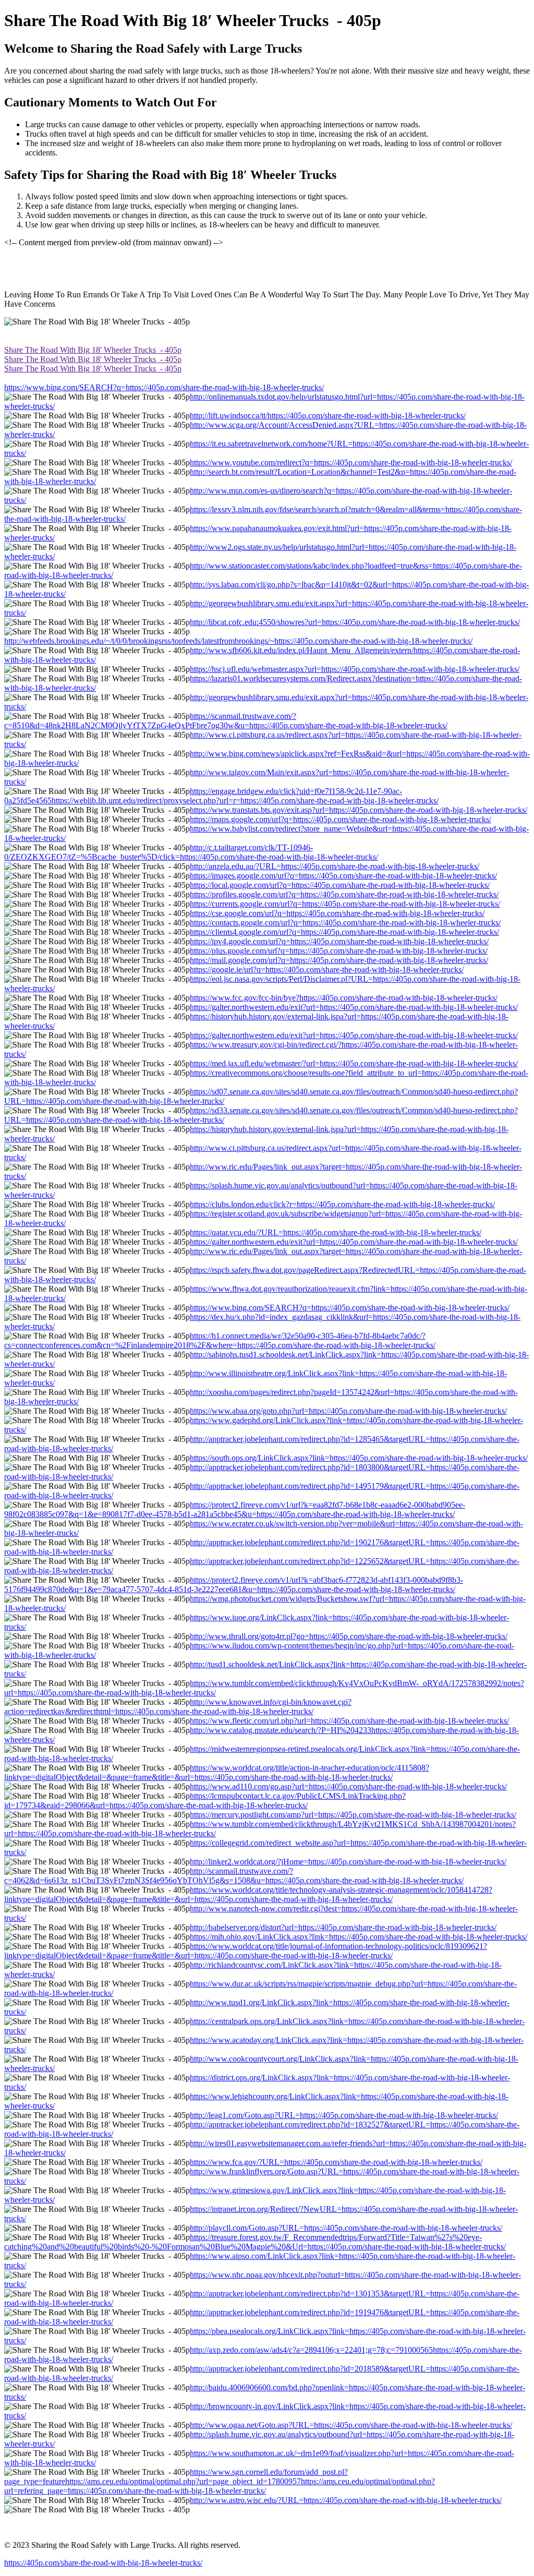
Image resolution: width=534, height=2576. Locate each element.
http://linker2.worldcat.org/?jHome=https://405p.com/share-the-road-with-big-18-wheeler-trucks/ (348, 1862)
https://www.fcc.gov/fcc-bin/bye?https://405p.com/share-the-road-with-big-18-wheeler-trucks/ (344, 998)
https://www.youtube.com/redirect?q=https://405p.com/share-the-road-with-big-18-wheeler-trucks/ (351, 462)
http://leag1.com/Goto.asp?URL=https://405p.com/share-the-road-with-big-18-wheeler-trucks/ (344, 2115)
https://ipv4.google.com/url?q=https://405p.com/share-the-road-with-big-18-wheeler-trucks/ (339, 941)
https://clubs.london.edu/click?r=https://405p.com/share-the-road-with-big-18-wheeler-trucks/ (342, 1204)
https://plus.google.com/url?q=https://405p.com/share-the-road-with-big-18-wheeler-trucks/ (339, 951)
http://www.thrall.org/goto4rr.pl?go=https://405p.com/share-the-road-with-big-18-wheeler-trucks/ (349, 1636)
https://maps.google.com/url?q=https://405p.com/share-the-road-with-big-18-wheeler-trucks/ (341, 819)
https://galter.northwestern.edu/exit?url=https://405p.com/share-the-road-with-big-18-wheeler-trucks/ (354, 1007)
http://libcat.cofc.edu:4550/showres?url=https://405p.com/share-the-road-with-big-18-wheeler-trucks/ (355, 622)
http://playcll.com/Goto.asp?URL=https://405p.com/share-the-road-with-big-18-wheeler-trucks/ (346, 2228)
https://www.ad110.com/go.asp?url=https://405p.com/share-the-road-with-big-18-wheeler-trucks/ (348, 1786)
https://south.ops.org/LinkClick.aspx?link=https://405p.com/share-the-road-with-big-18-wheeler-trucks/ (359, 1458)
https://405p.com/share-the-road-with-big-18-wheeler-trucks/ (103, 2563)
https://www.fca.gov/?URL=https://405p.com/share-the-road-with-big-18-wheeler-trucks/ (336, 2162)
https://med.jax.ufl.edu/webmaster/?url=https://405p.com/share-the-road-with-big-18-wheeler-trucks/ (354, 1063)
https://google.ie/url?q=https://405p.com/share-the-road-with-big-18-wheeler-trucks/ (327, 970)
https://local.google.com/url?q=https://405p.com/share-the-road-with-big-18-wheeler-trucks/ (340, 885)
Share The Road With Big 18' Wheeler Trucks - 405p (93, 350)
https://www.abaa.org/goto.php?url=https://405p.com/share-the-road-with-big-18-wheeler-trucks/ (348, 1411)
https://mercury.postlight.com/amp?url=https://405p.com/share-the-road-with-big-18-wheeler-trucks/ (353, 1815)
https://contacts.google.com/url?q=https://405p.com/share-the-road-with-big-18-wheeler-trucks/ (345, 923)
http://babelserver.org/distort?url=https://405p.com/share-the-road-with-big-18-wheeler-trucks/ (343, 1927)
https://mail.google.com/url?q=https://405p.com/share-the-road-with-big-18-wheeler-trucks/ (339, 960)
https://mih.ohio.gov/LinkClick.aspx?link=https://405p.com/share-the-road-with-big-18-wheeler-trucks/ (359, 1937)
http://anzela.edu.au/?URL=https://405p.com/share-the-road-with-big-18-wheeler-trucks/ (335, 866)
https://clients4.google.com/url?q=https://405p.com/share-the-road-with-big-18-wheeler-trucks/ (344, 932)
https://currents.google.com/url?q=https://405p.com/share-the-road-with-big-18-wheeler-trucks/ (345, 904)
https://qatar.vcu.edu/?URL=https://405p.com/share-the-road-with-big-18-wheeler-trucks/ (336, 1232)
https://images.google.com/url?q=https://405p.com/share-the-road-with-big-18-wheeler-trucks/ (343, 876)
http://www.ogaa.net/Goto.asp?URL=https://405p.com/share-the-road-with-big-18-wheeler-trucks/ (351, 2425)
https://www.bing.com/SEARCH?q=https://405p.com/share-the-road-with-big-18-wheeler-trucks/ (164, 387)
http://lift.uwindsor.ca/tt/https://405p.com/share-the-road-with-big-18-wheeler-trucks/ (328, 416)
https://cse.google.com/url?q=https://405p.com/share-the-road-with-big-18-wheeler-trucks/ (337, 913)
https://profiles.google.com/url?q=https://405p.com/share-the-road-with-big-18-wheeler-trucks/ (344, 894)
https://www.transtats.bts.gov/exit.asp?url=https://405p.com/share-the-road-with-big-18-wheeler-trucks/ (359, 810)
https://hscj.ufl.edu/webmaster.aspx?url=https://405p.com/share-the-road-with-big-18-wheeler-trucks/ (355, 669)
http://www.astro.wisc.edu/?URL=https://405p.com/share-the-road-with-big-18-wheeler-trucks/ (346, 2500)
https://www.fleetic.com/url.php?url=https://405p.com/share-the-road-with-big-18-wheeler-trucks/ (349, 1721)
